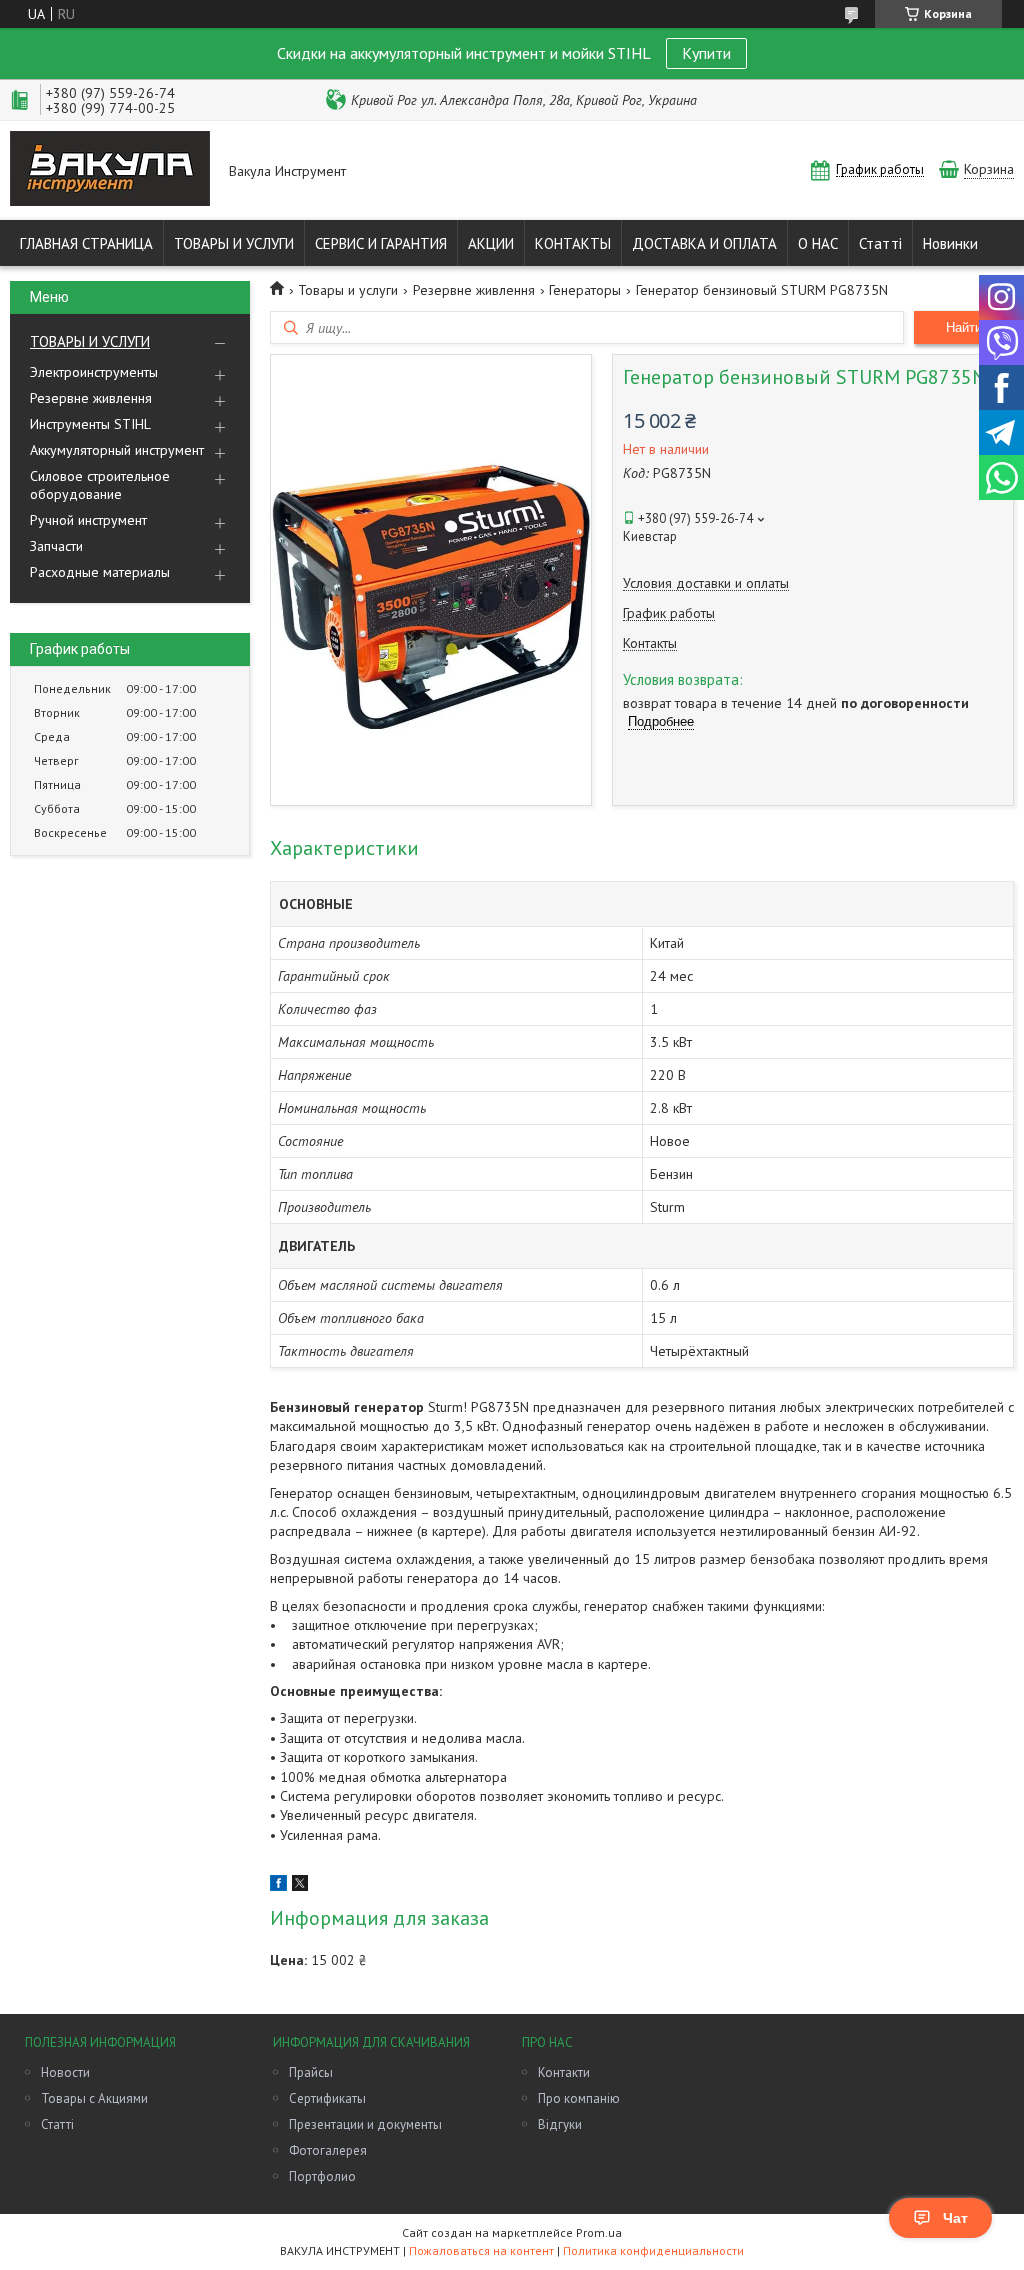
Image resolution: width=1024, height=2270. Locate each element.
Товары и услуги (348, 290)
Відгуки (560, 2124)
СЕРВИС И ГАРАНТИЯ (381, 243)
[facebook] (278, 1886)
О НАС (818, 243)
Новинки (950, 243)
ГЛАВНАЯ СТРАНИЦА (86, 243)
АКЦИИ (491, 243)
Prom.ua (599, 2232)
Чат (955, 2218)
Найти (964, 327)
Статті (880, 243)
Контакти (564, 2072)
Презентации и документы (365, 2124)
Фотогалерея (328, 2150)
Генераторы (585, 290)
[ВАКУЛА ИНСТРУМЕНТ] (110, 170)
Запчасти (56, 546)
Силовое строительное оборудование (100, 485)
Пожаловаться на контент (481, 2250)
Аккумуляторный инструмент (117, 450)
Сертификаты (327, 2098)
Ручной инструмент (88, 520)
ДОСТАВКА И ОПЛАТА (704, 243)
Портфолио (322, 2176)
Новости (65, 2072)
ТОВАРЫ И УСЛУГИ (234, 243)
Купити (706, 53)
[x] (300, 1886)
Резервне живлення (91, 398)
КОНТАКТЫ (573, 243)
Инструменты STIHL (90, 424)
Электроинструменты (94, 372)
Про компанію (579, 2098)
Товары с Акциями (94, 2098)
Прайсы (311, 2072)
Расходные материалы (100, 572)
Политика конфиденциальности (653, 2250)
